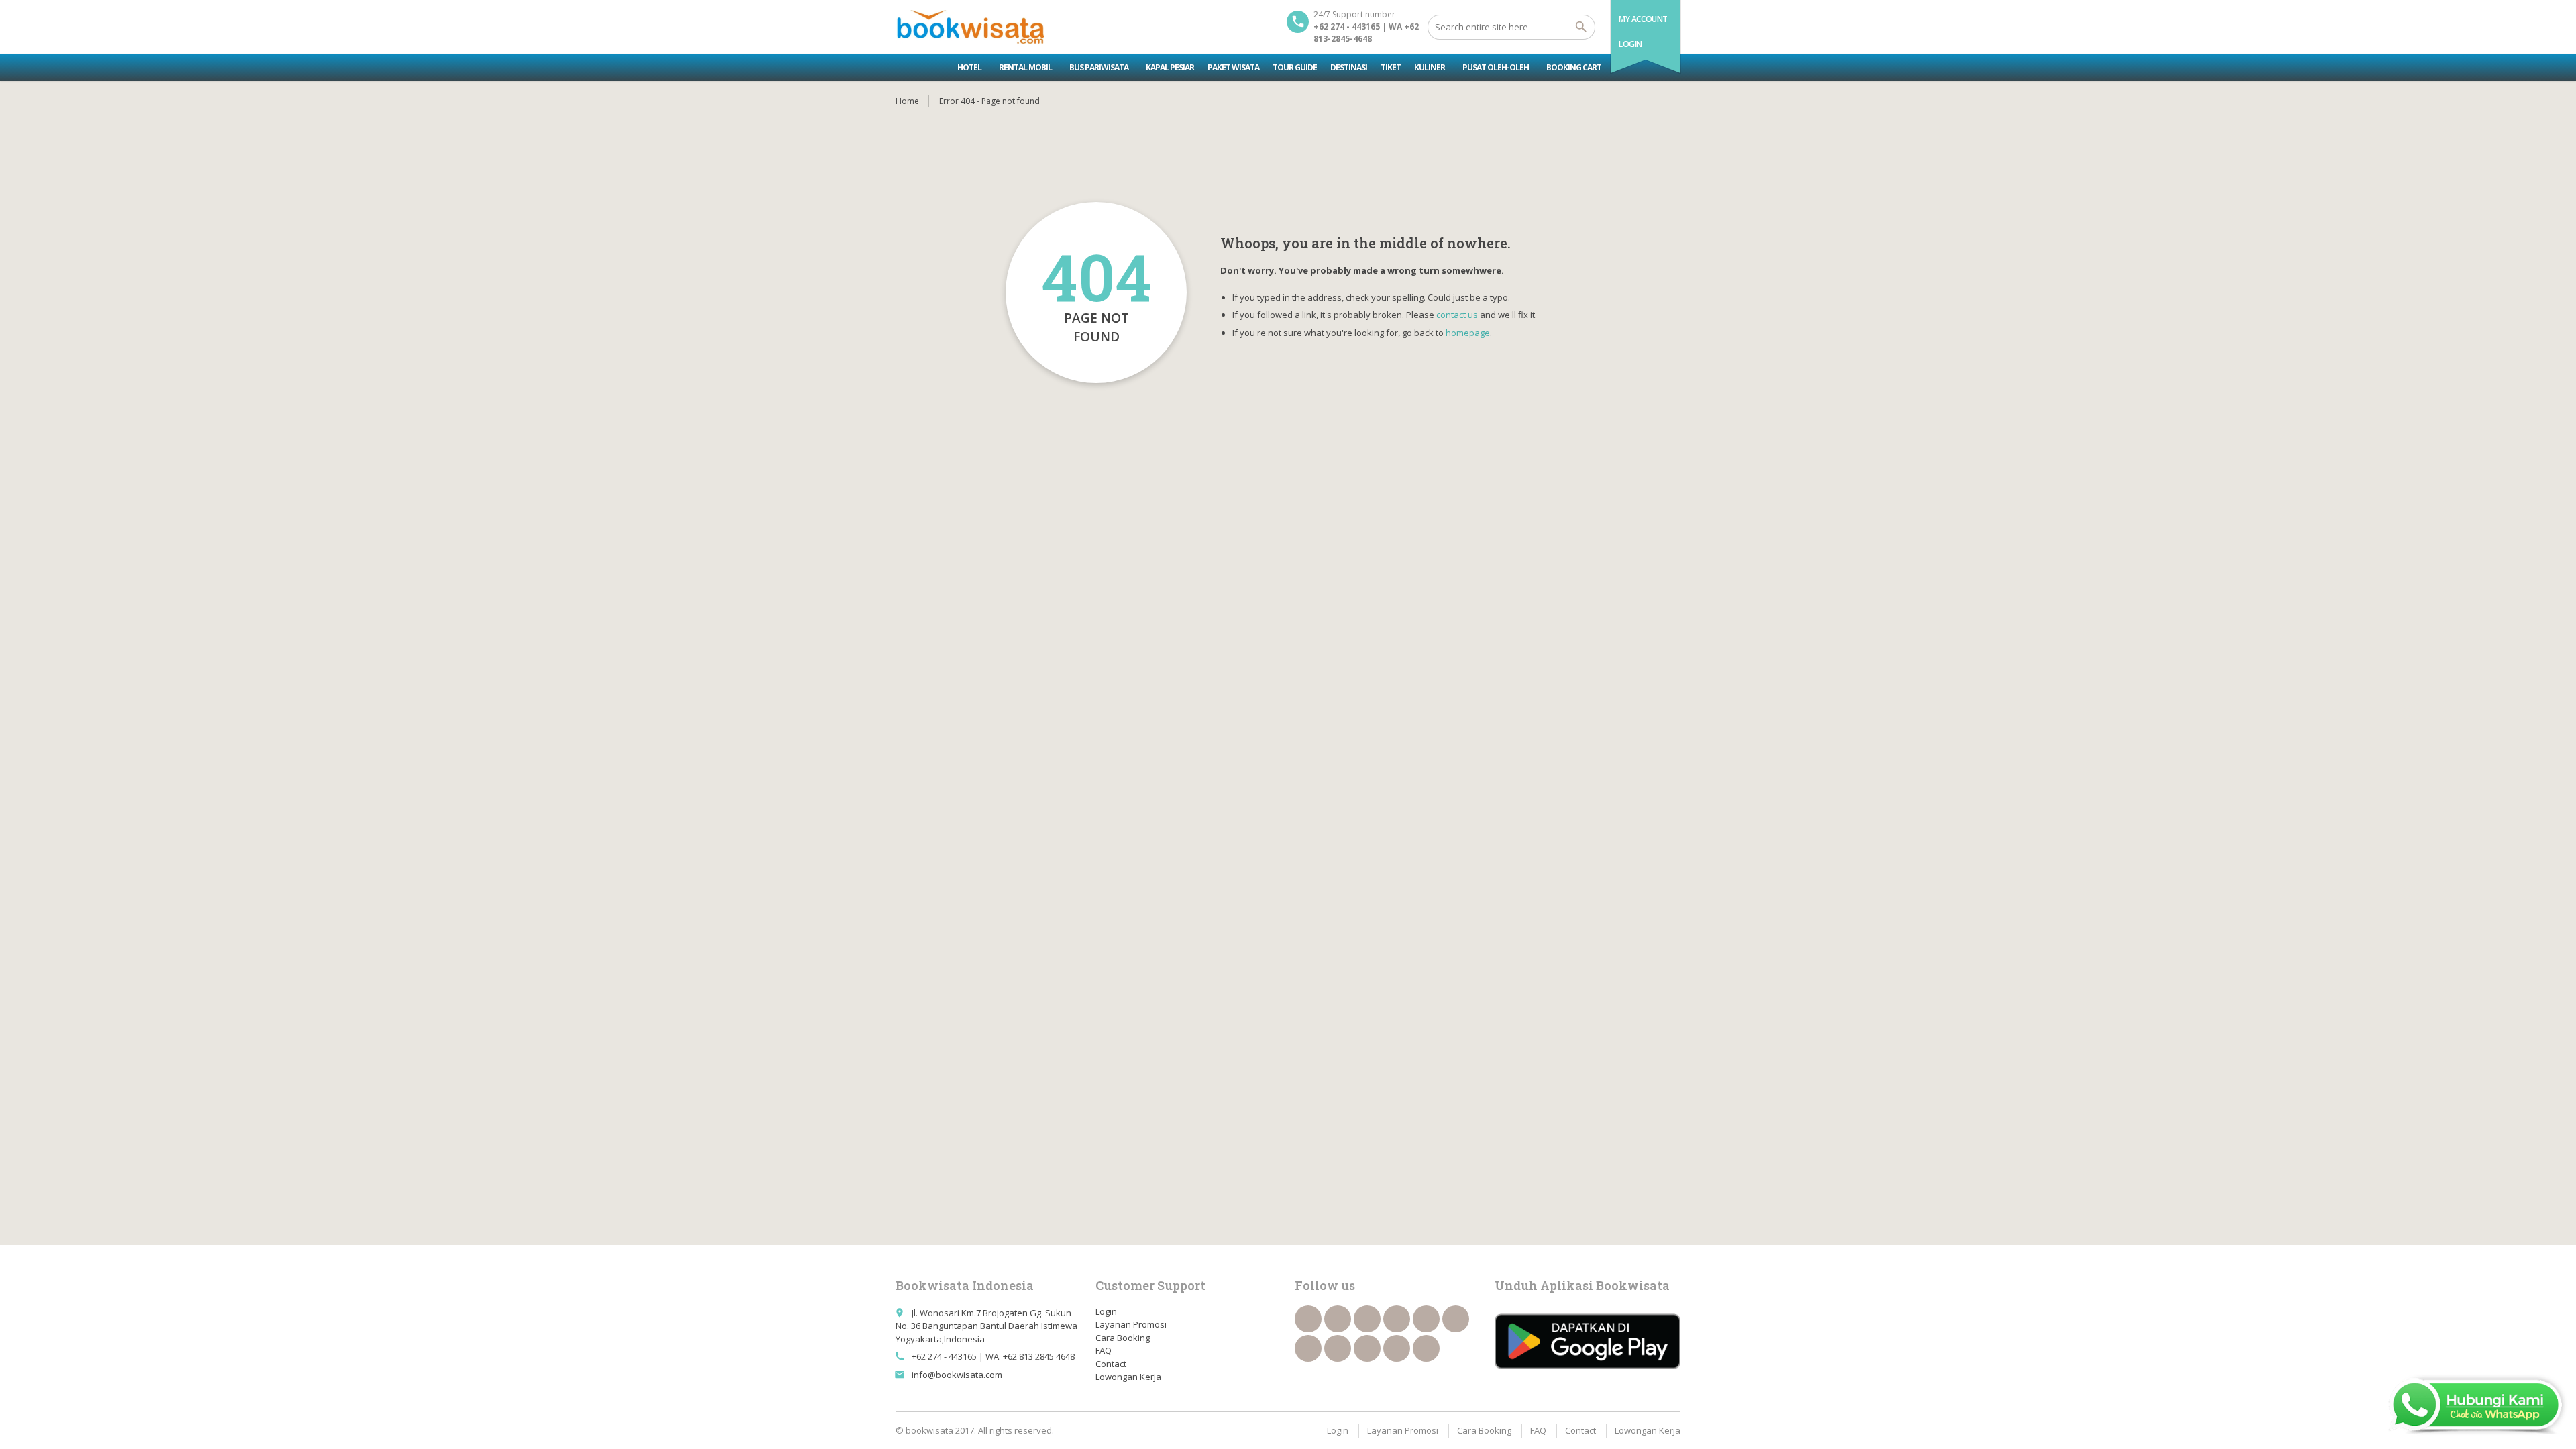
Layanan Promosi (1131, 1324)
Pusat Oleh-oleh (1496, 67)
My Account (1643, 19)
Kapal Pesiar (1170, 67)
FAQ (1104, 1350)
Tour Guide (1295, 67)
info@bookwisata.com (957, 1375)
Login (1630, 44)
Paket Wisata (1233, 67)
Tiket (1391, 67)
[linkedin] (1397, 1319)
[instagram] (1397, 1348)
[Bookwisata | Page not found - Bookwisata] (970, 27)
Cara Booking (1123, 1338)
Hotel (969, 67)
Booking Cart (1574, 67)
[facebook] (1308, 1319)
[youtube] (1456, 1319)
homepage (1468, 333)
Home (907, 101)
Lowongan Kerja (1128, 1377)
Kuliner (1430, 67)
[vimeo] (1308, 1348)
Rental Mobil (1025, 67)
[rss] (1367, 1319)
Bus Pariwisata (1099, 67)
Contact (1111, 1364)
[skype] (1426, 1348)
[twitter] (1338, 1319)
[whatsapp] (1367, 1348)
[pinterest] (1338, 1348)
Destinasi (1349, 67)
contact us (1457, 315)
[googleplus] (1426, 1319)
